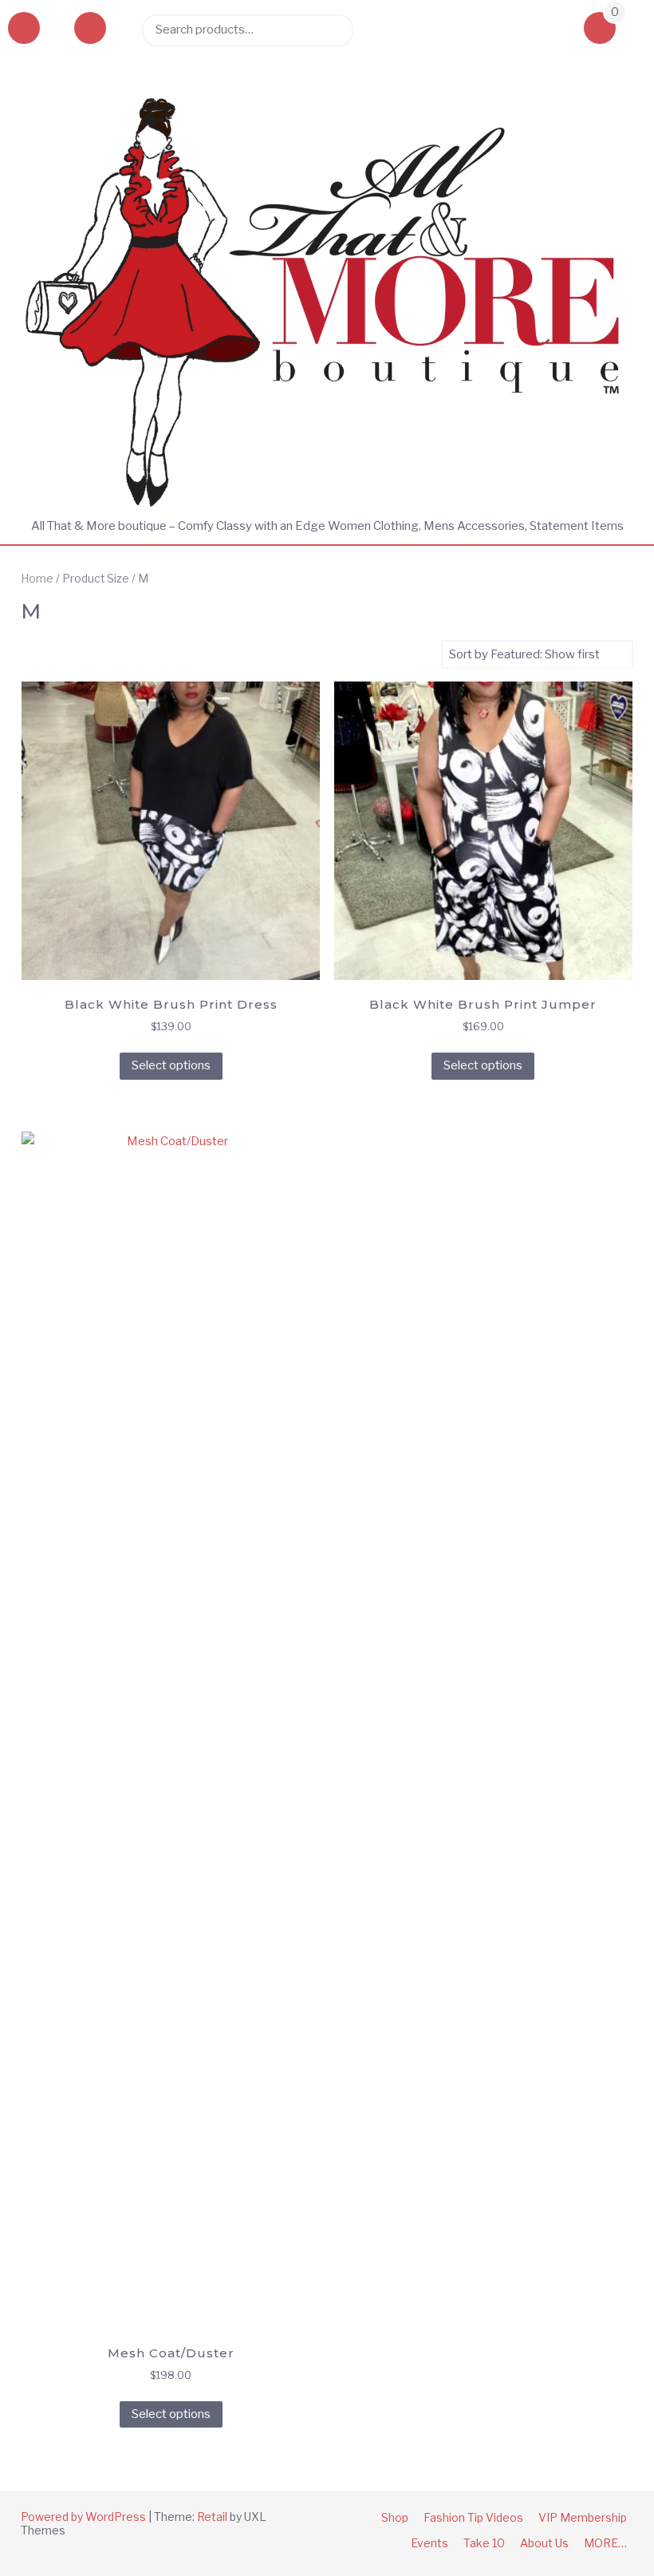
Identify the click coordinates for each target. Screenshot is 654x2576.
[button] (90, 30)
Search (333, 30)
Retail (212, 2517)
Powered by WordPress (83, 2517)
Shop (395, 2517)
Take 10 (484, 2543)
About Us (544, 2543)
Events (429, 2543)
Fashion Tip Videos (473, 2517)
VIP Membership (583, 2517)
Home (37, 579)
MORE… (605, 2543)
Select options (171, 1065)
